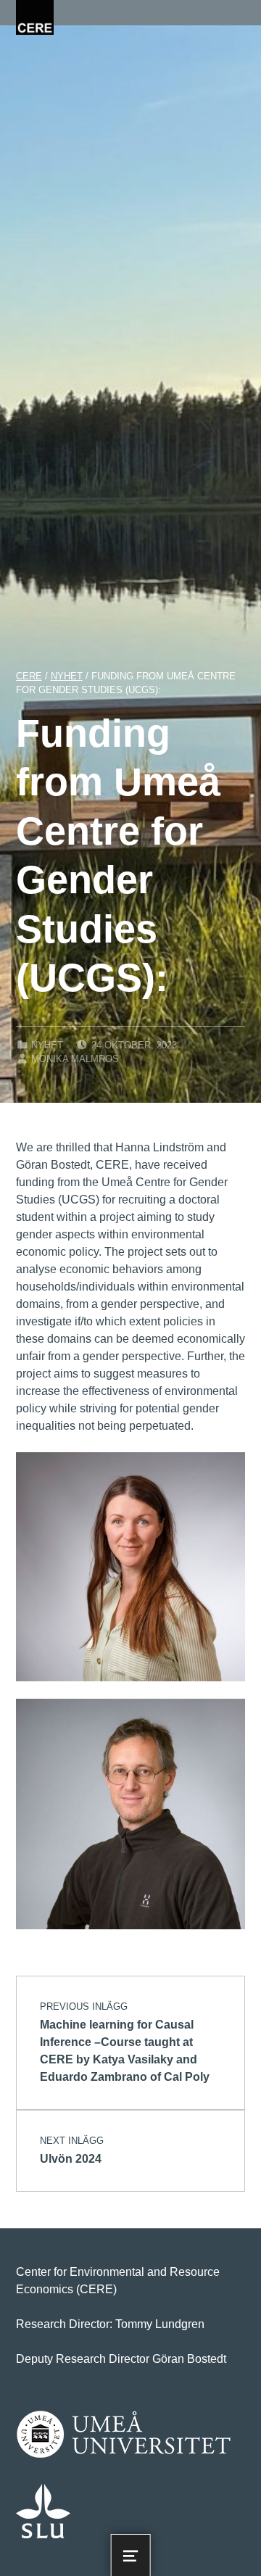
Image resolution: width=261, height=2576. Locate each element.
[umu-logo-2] (124, 2435)
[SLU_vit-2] (43, 2511)
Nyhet (47, 1045)
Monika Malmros (75, 1059)
